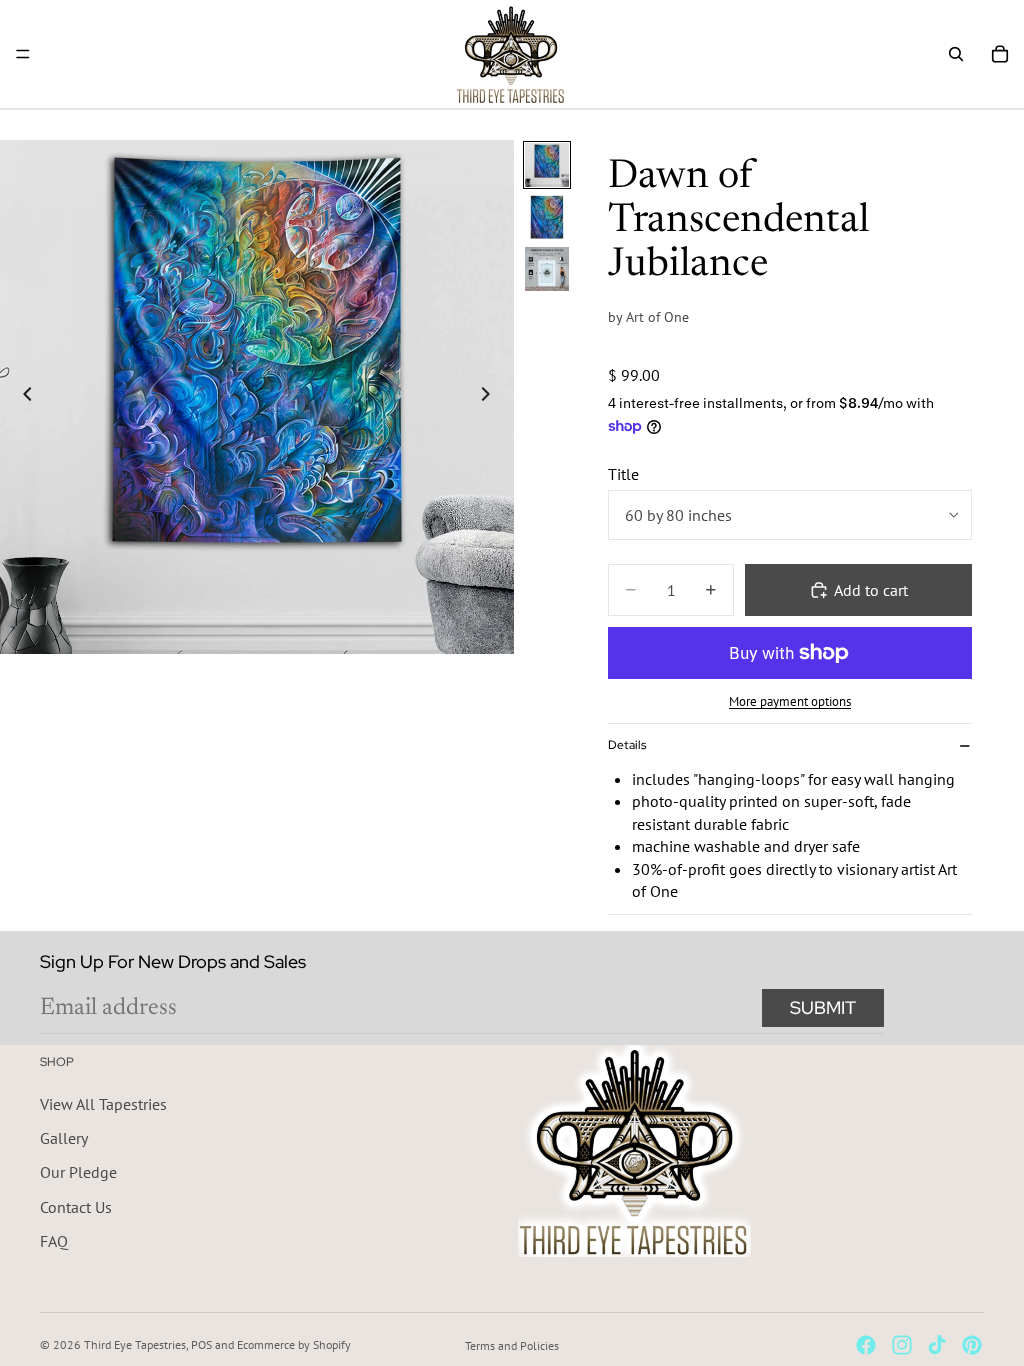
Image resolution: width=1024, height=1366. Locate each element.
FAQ (54, 1241)
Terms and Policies (512, 1345)
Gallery (64, 1138)
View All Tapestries (103, 1103)
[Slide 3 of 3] (547, 269)
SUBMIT (823, 1007)
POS (201, 1344)
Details (627, 745)
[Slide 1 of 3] (547, 165)
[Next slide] (492, 397)
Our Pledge (78, 1172)
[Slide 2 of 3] (547, 217)
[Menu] (23, 54)
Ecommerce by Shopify (294, 1344)
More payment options (790, 701)
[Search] (956, 54)
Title (623, 474)
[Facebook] (866, 1345)
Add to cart (871, 590)
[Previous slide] (22, 397)
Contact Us (76, 1207)
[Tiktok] (937, 1345)
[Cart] (1000, 54)
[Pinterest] (972, 1345)
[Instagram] (902, 1345)
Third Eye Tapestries (135, 1344)
